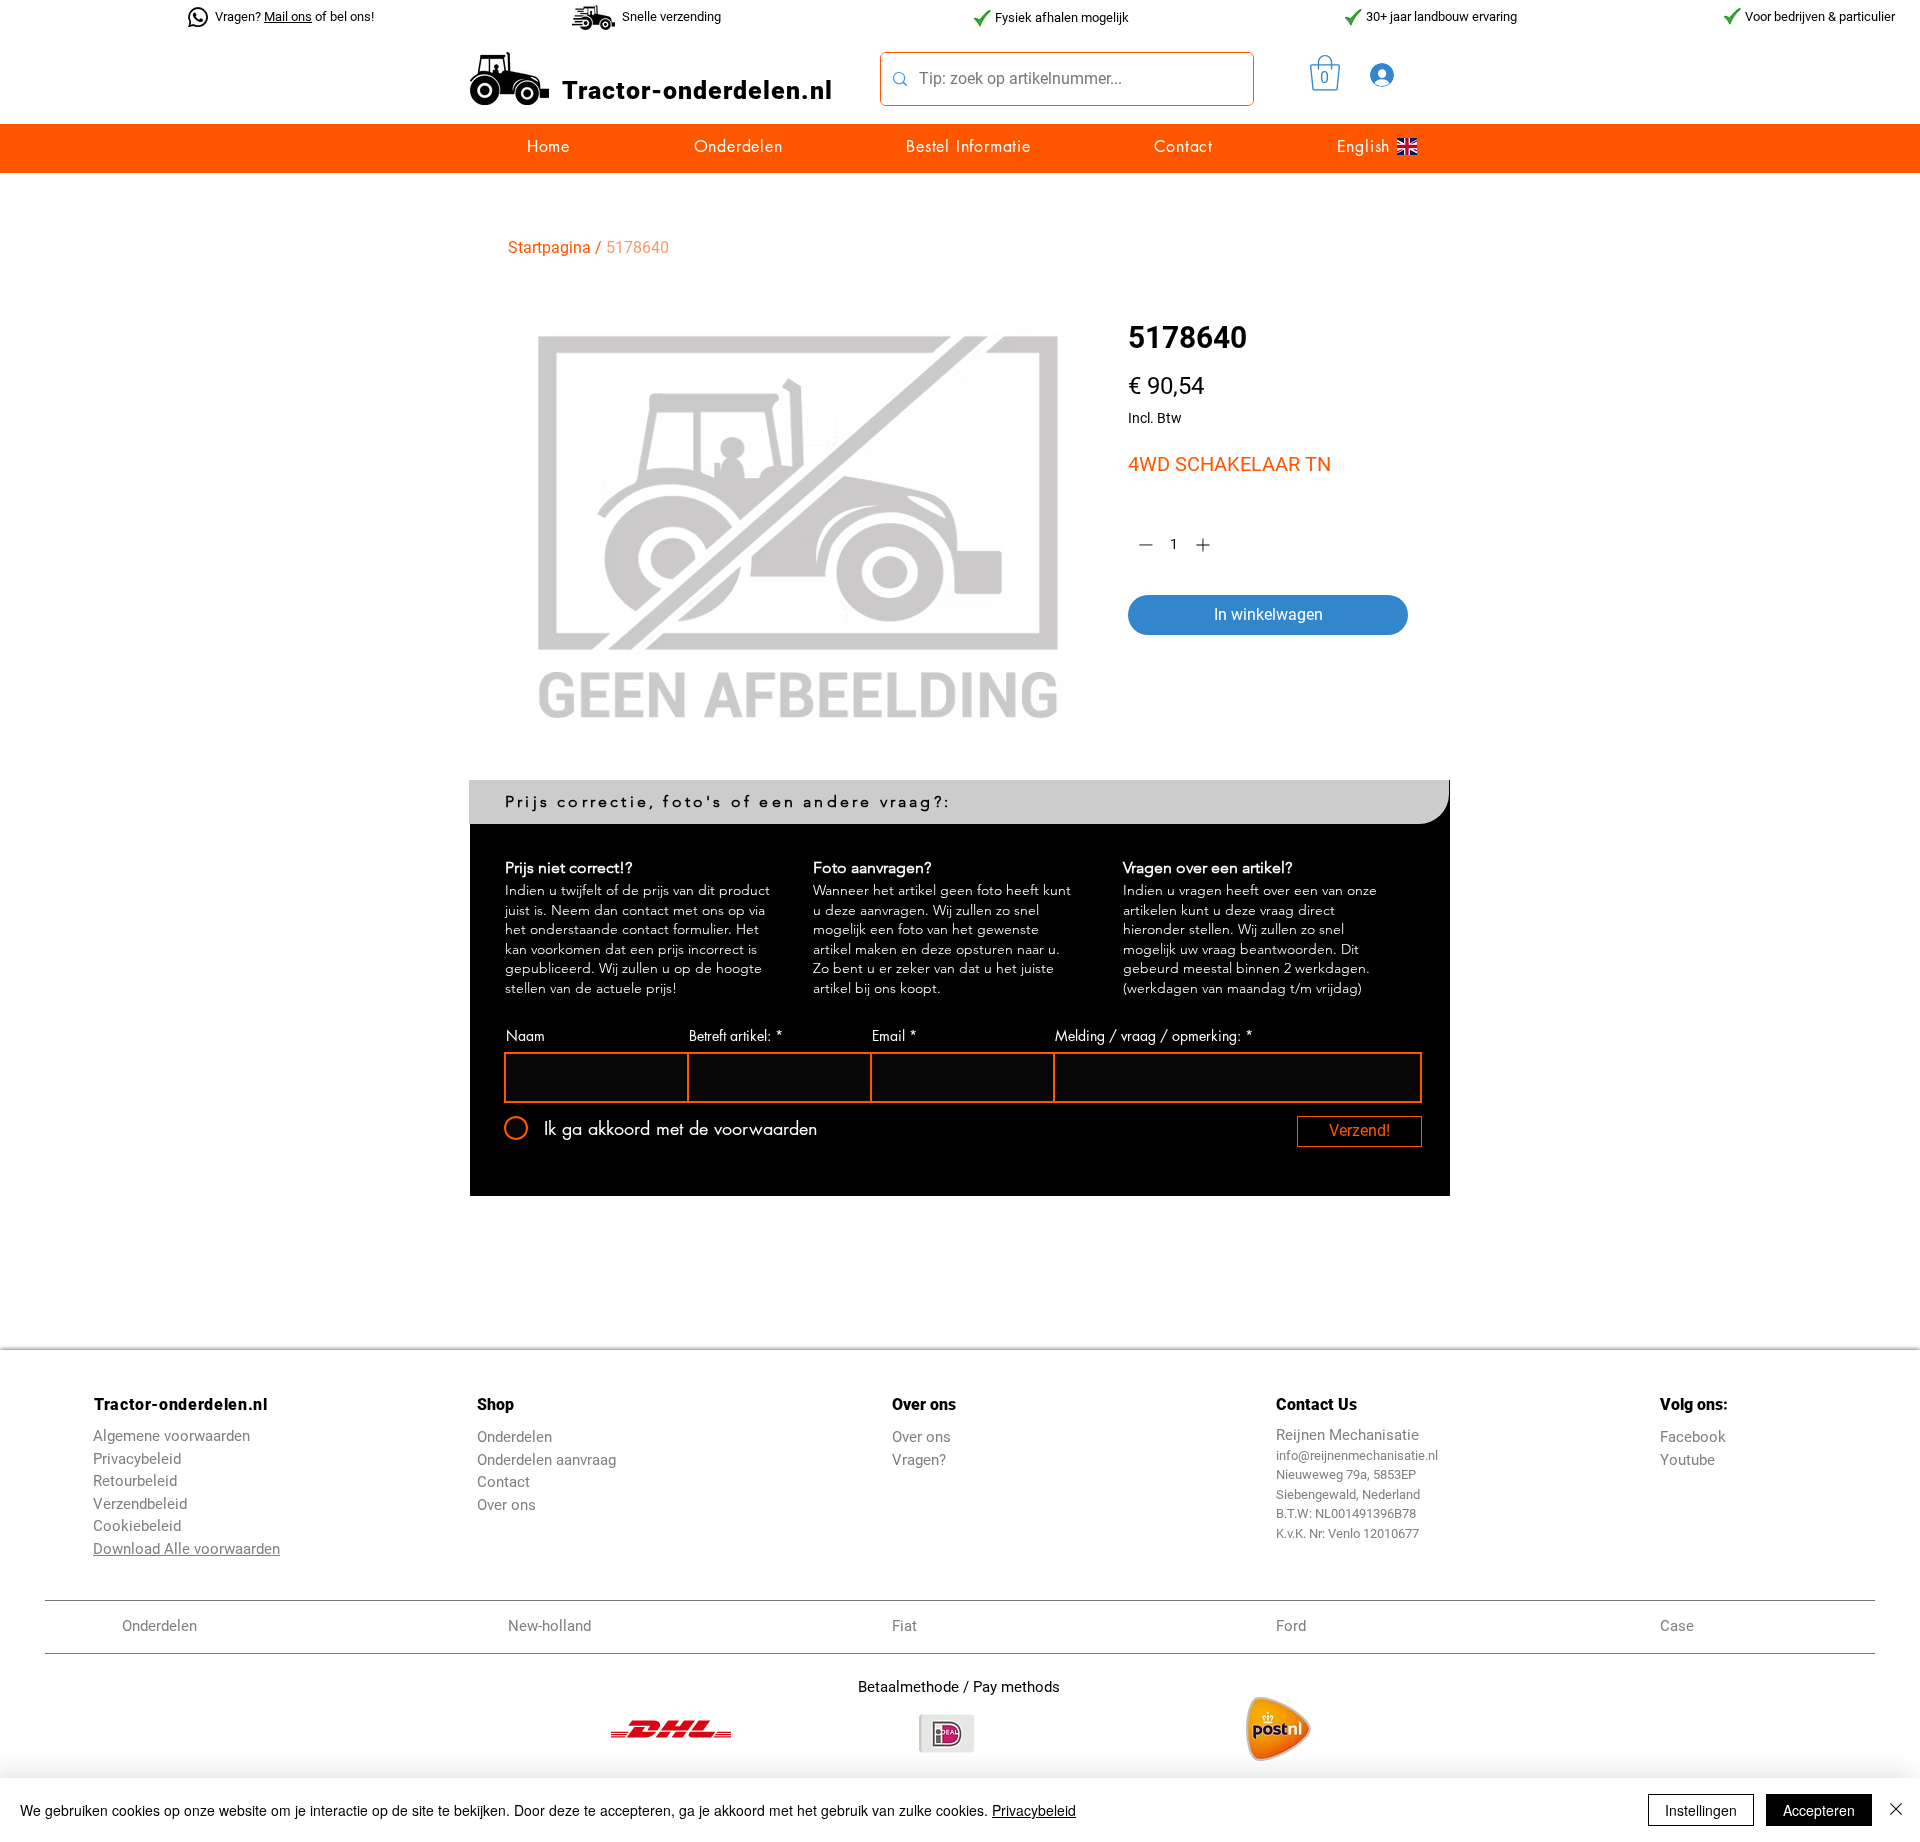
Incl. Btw (1155, 418)
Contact (503, 1482)
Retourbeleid (135, 1481)
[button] (1325, 73)
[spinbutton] (1174, 544)
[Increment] (1204, 544)
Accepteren (1819, 1810)
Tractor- (612, 90)
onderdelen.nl (748, 90)
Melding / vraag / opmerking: (1148, 1036)
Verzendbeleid (140, 1504)
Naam (525, 1036)
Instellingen (1701, 1810)
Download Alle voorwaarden (186, 1549)
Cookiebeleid (137, 1526)
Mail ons (288, 16)
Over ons (506, 1505)
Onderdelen (514, 1437)
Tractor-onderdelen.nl (180, 1404)
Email (888, 1036)
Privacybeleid (1034, 1810)
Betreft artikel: (730, 1036)
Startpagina (549, 247)
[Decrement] (1143, 544)
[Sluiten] (1896, 1810)
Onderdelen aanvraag (546, 1460)
